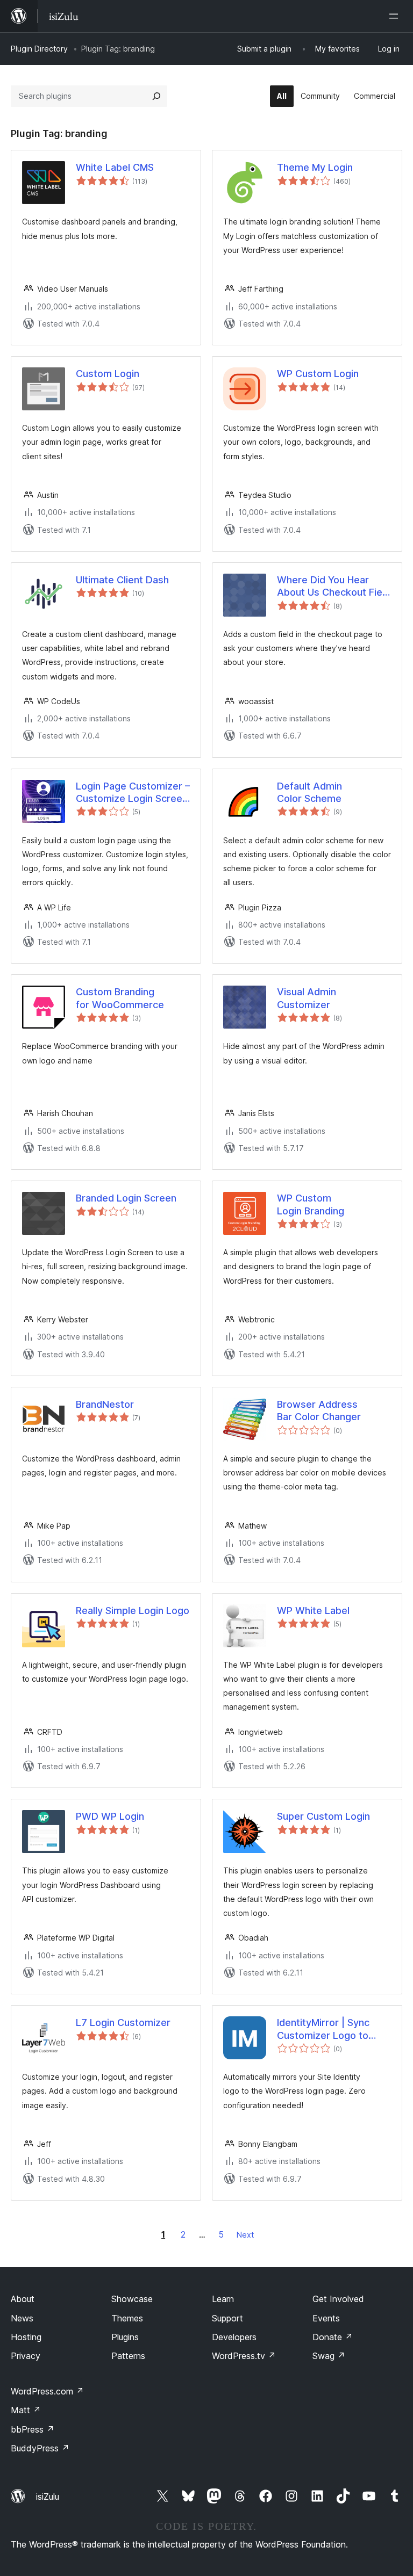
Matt (26, 2410)
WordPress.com (47, 2391)
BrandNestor (105, 1404)
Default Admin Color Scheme (309, 792)
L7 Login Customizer (123, 2023)
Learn (223, 2299)
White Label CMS (115, 167)
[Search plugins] (156, 96)
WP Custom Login (318, 374)
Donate (333, 2337)
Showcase (132, 2299)
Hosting (26, 2337)
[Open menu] (396, 16)
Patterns (128, 2356)
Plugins (125, 2337)
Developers (234, 2337)
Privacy (26, 2356)
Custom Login (108, 374)
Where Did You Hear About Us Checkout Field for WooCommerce (334, 587)
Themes (127, 2318)
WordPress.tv (244, 2356)
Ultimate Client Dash (122, 580)
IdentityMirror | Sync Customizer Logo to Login (323, 2029)
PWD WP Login (110, 1816)
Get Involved (338, 2299)
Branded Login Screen (126, 1198)
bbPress (33, 2429)
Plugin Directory (39, 49)
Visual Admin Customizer (307, 998)
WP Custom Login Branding (311, 1204)
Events (326, 2318)
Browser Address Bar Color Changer (319, 1410)
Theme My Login (315, 167)
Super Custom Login (323, 1816)
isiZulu (48, 2497)
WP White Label (313, 1611)
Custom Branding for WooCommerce (120, 998)
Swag (329, 2356)
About (23, 2299)
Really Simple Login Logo (133, 1611)
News (22, 2318)
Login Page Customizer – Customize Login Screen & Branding (133, 793)
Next (245, 2235)
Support (227, 2318)
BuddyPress (40, 2448)
